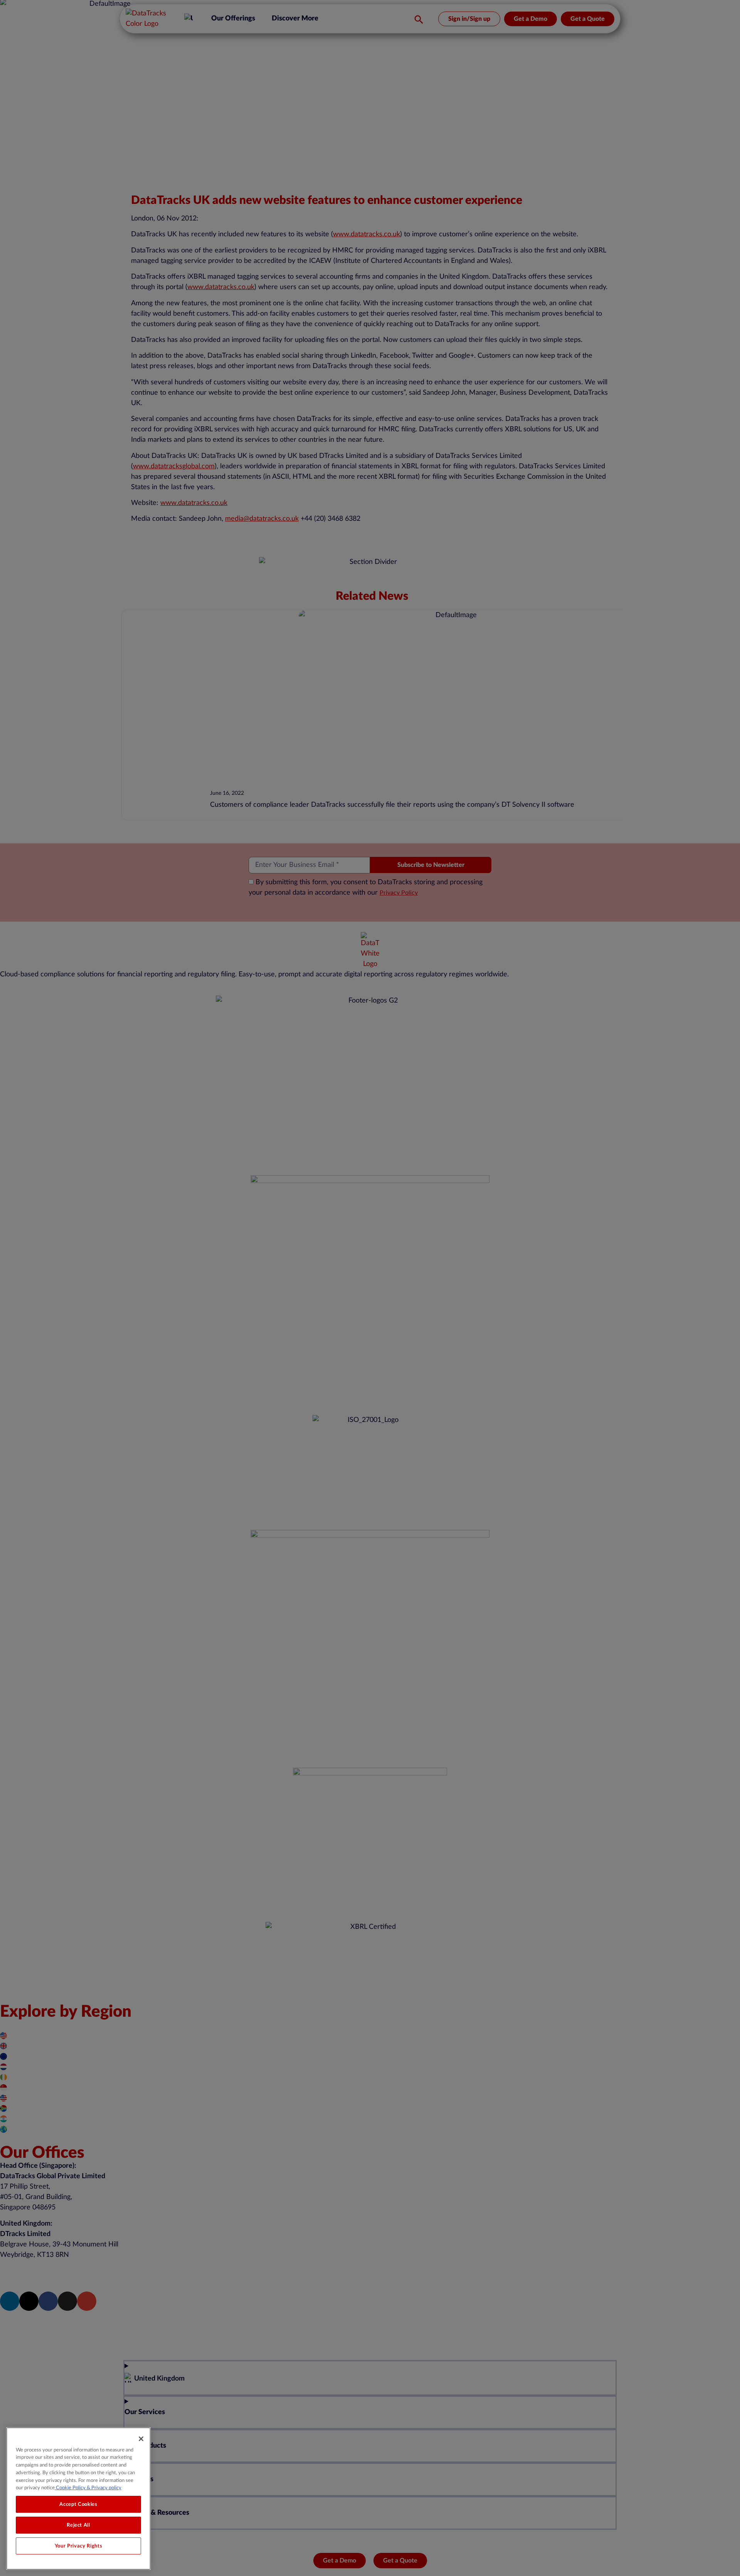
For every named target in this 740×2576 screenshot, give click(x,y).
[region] (78, 2499)
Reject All (78, 2525)
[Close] (141, 2439)
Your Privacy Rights (78, 2546)
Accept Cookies (78, 2504)
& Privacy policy (103, 2488)
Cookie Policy (70, 2488)
